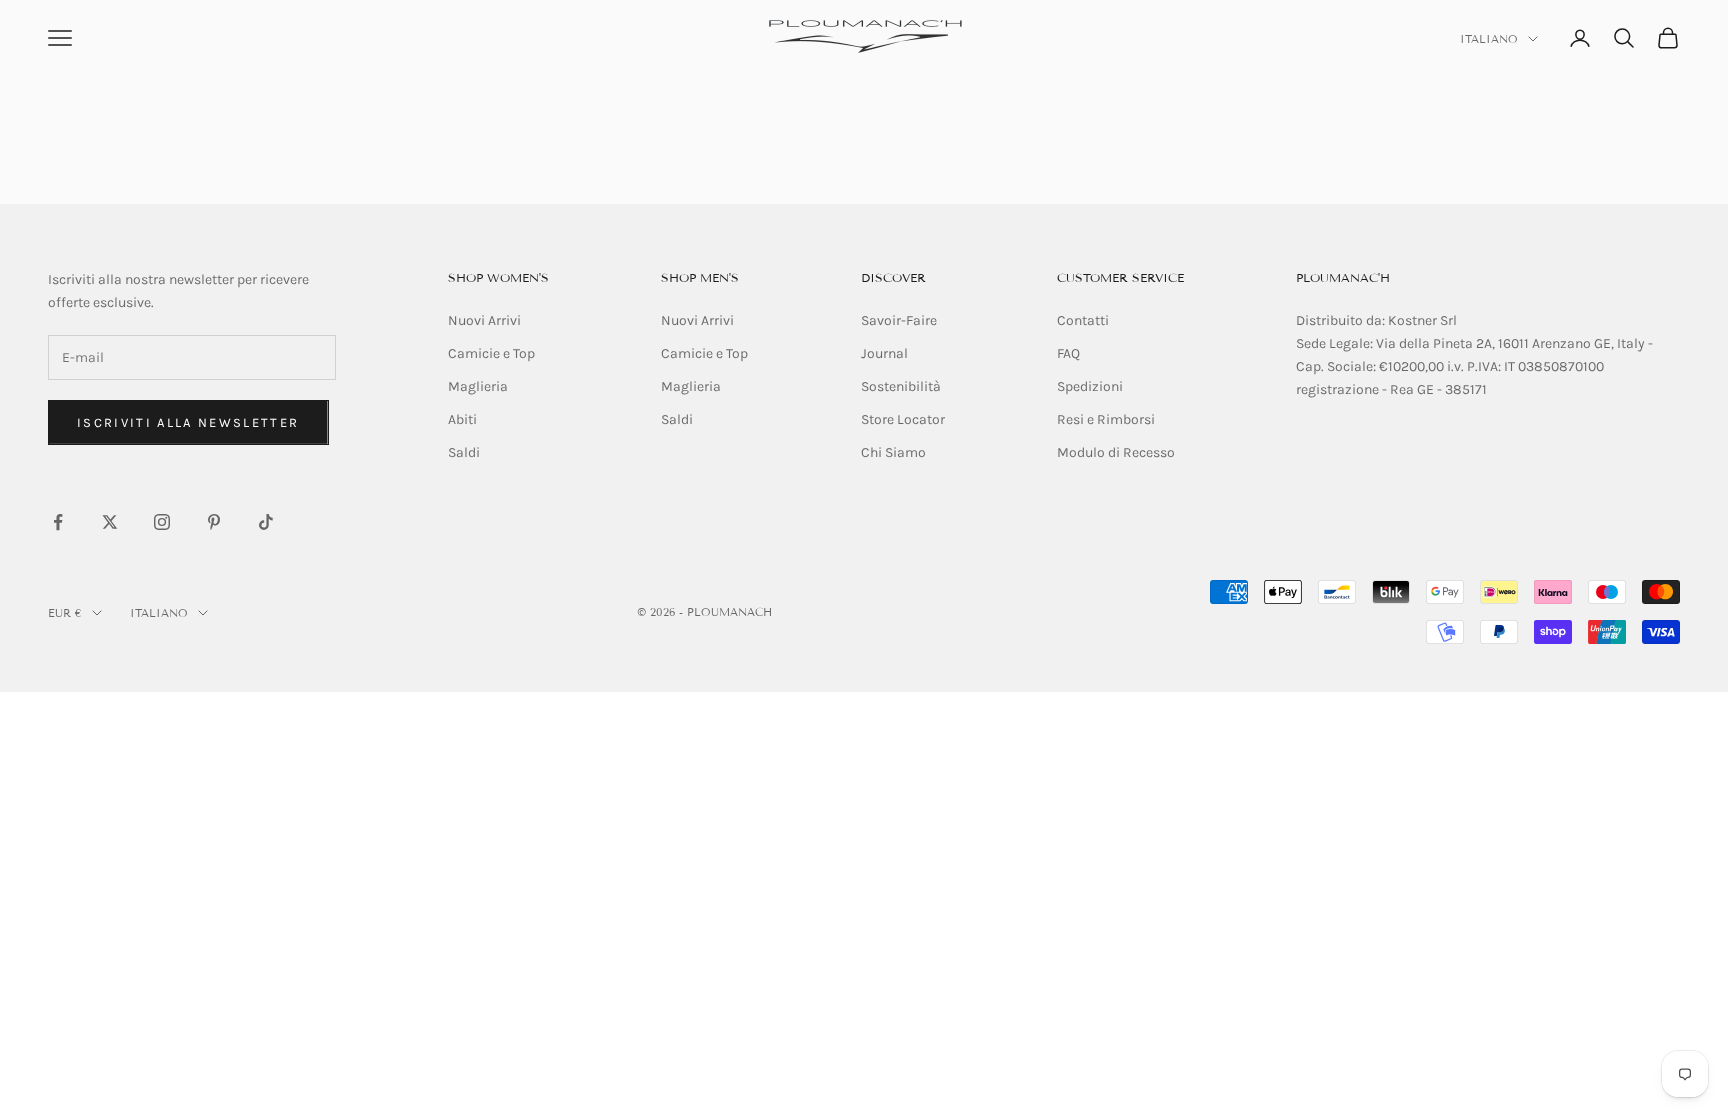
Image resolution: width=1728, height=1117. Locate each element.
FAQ (1068, 353)
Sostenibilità (901, 386)
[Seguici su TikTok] (266, 522)
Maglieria (478, 386)
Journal (884, 353)
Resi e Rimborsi (1106, 419)
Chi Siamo (893, 452)
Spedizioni (1090, 386)
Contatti (1083, 320)
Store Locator (903, 419)
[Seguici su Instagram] (162, 522)
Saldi (464, 452)
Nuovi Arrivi (484, 320)
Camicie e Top (491, 353)
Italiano (1489, 39)
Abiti (462, 419)
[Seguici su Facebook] (58, 522)
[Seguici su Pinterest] (214, 522)
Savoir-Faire (899, 320)
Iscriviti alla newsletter (188, 422)
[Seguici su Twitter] (110, 522)
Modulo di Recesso (1116, 452)
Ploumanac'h (1343, 277)
